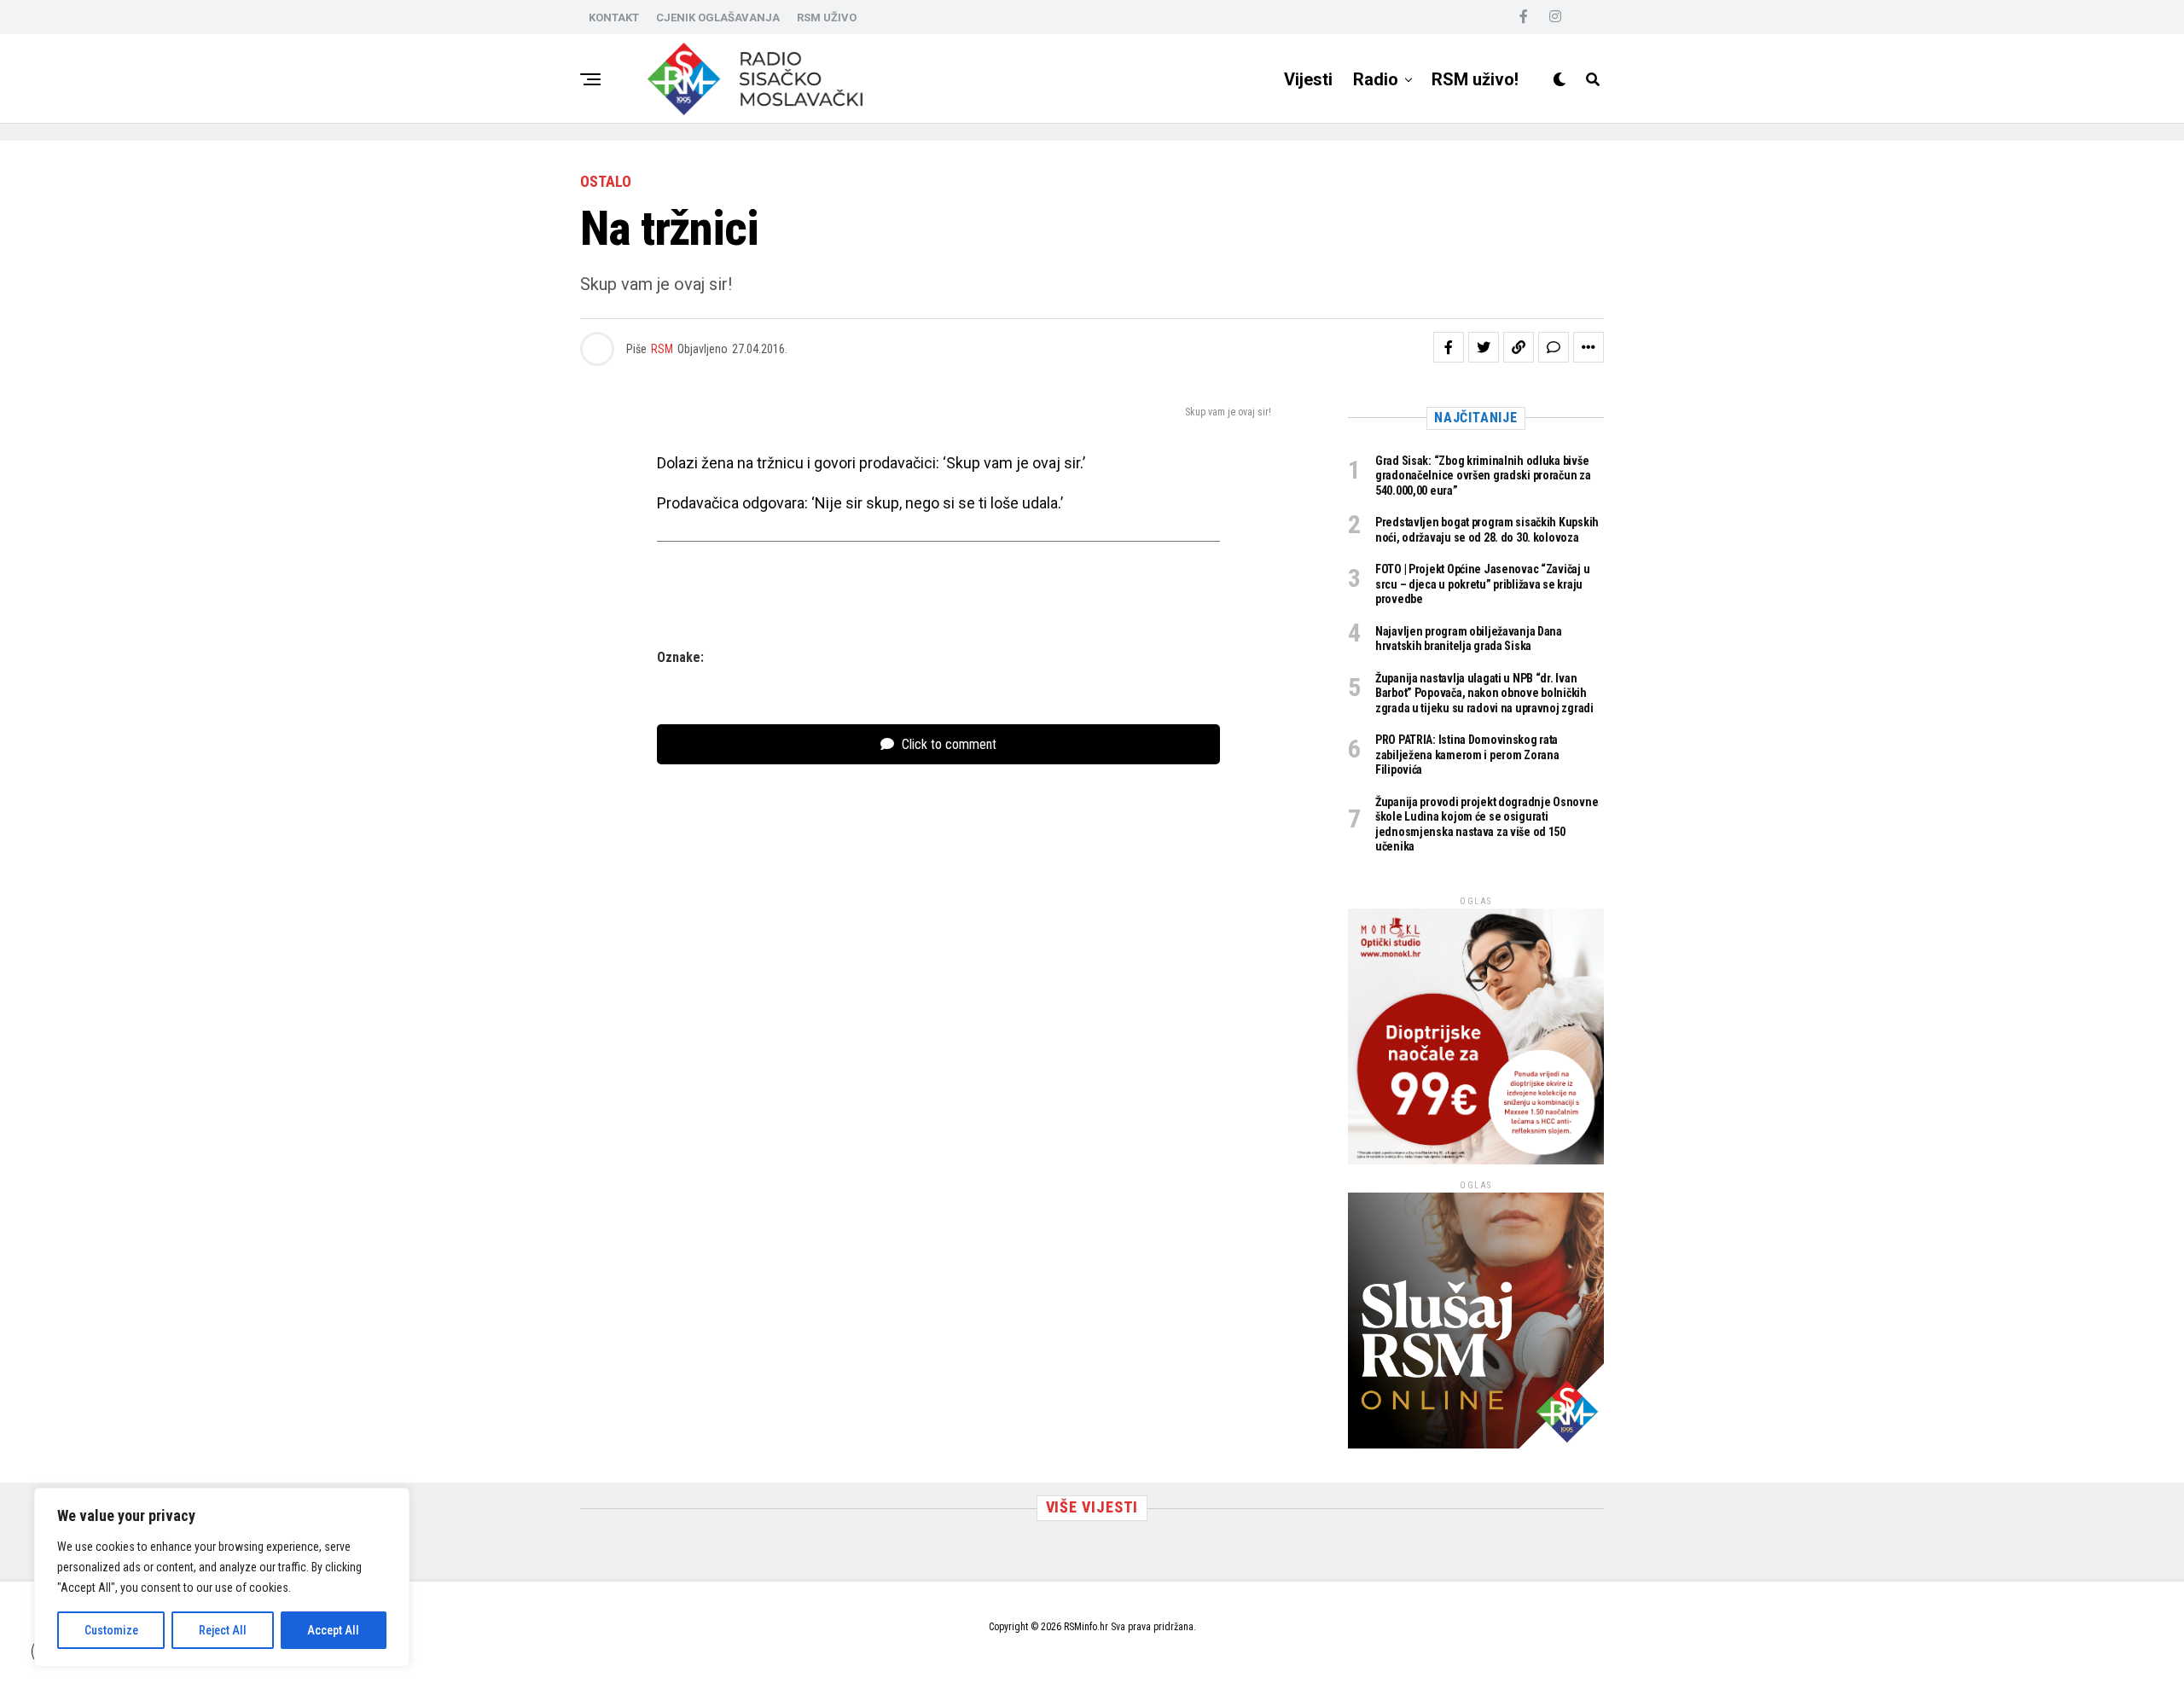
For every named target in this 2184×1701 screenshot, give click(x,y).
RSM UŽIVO (827, 17)
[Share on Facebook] (1449, 347)
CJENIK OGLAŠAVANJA (718, 17)
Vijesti (1308, 79)
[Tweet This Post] (1484, 347)
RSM (662, 349)
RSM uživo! (1475, 79)
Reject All (223, 1630)
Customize (111, 1630)
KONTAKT (614, 17)
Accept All (333, 1630)
